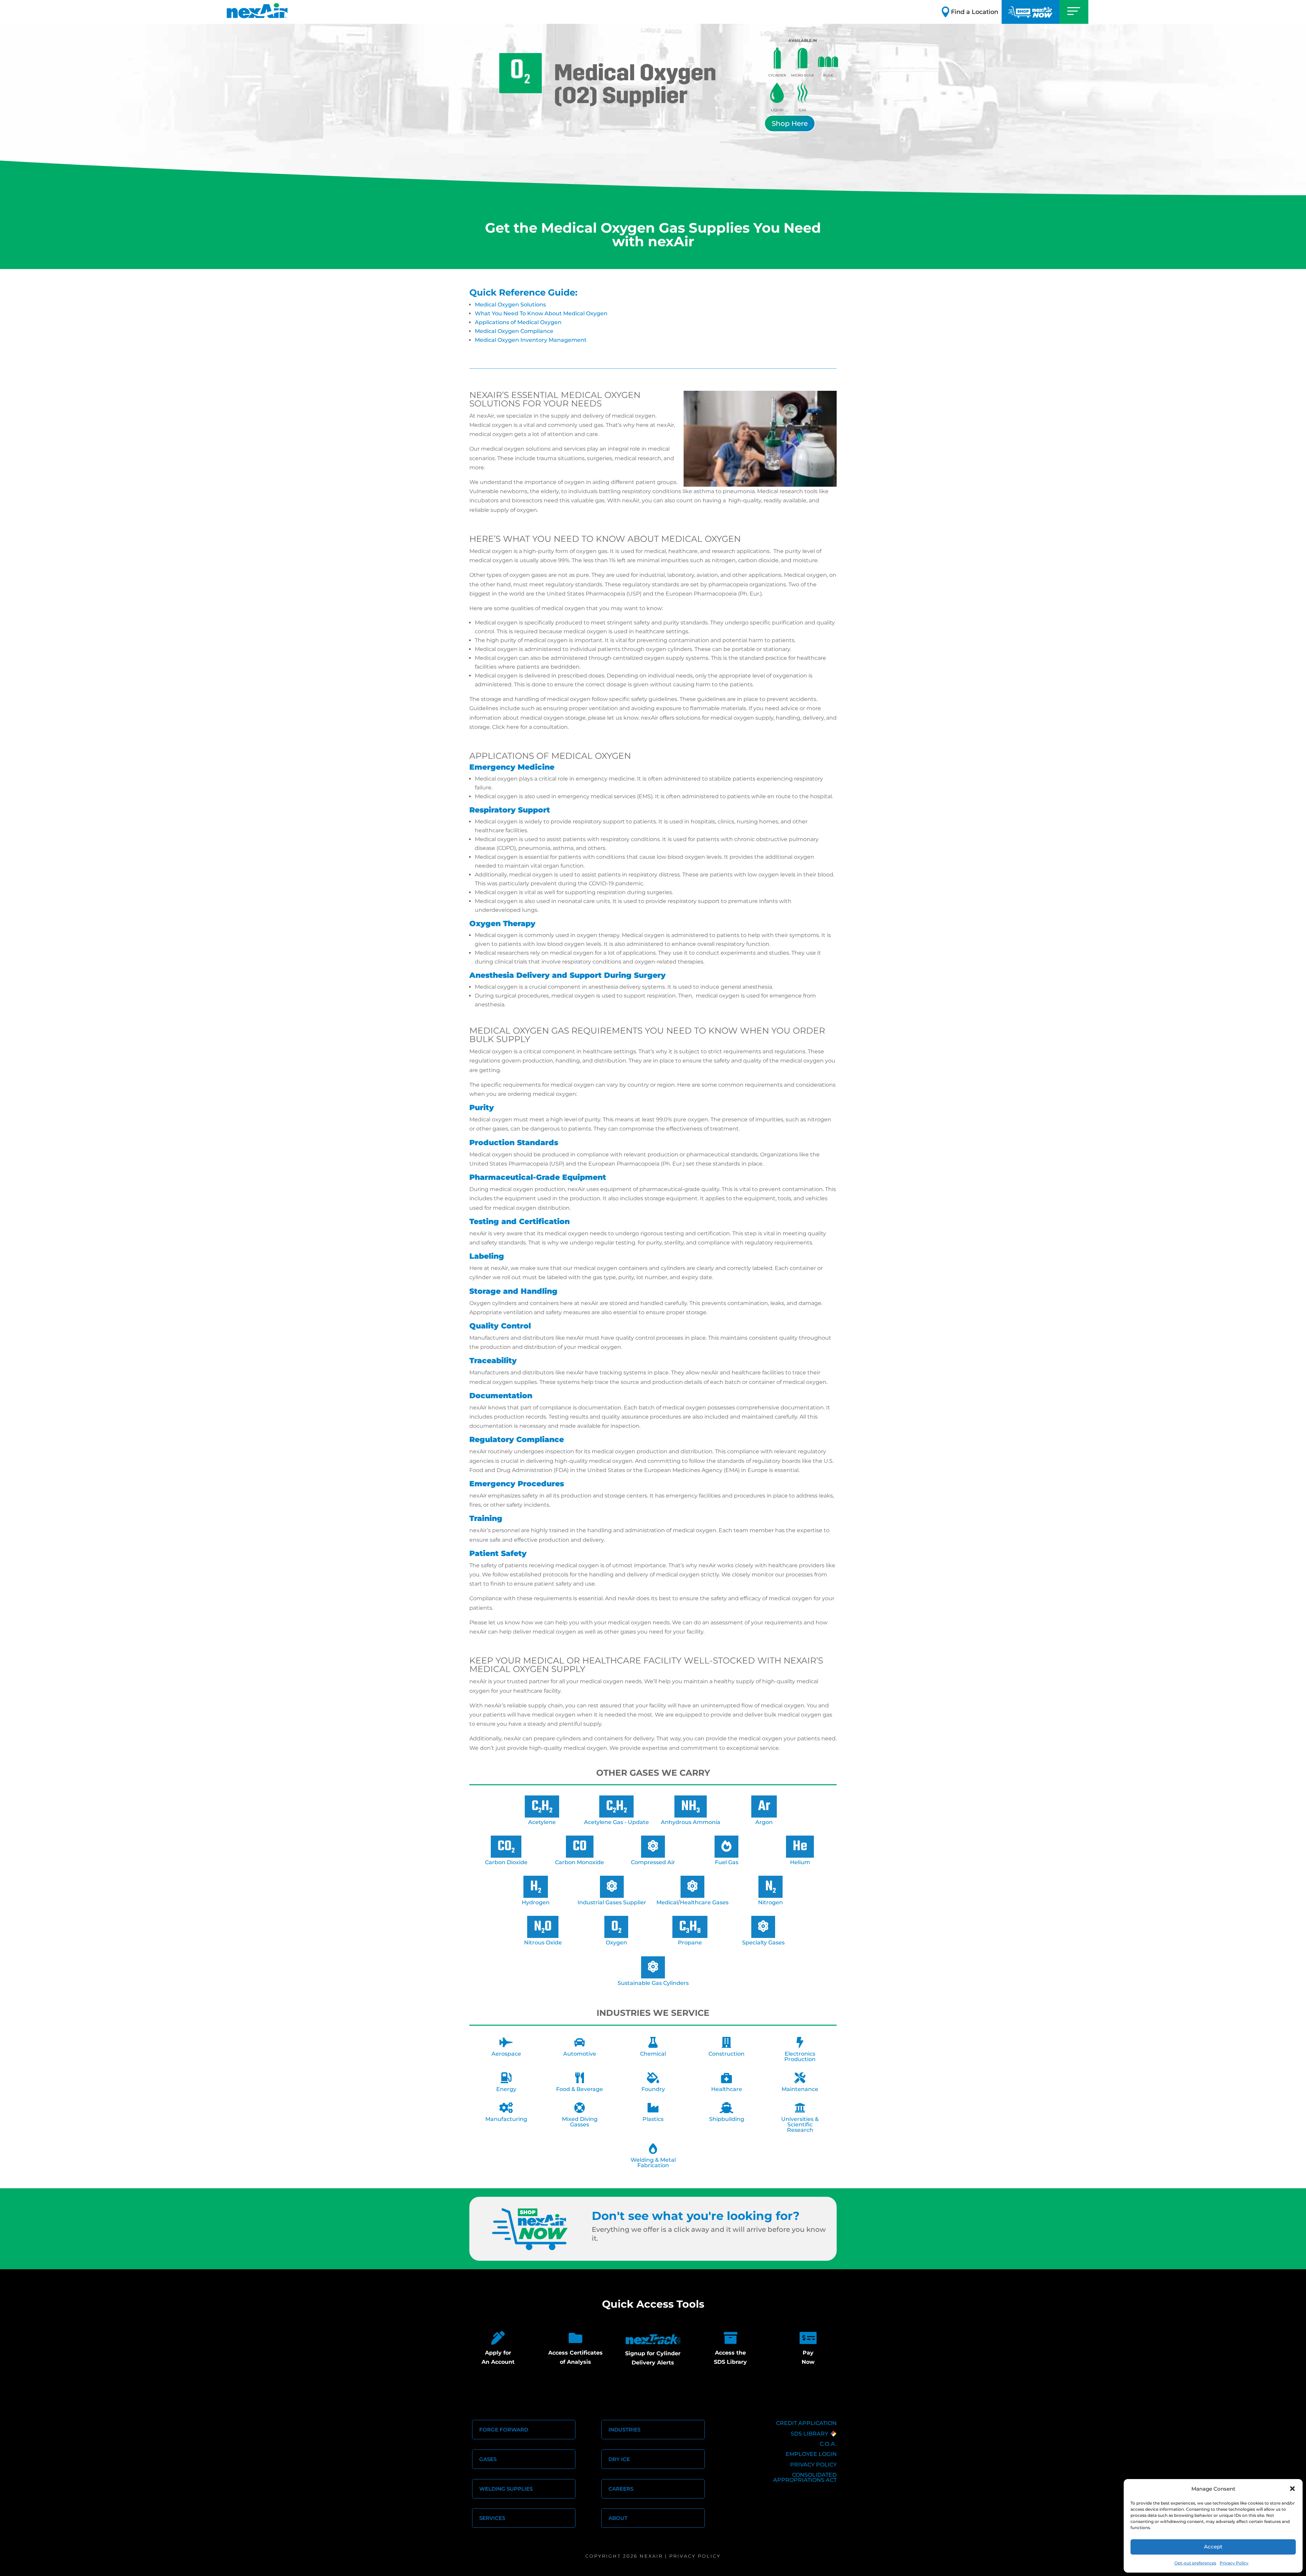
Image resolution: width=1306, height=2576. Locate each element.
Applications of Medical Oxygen (518, 322)
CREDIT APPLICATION (806, 2423)
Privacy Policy (1234, 2563)
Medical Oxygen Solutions (510, 305)
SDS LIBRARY (809, 2434)
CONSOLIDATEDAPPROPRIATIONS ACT (805, 2477)
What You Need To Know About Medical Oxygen (541, 313)
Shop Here (790, 123)
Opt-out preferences (1195, 2563)
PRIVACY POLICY (813, 2465)
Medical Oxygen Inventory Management (531, 340)
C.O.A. (828, 2444)
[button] (1292, 2489)
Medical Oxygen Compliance (514, 331)
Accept (1213, 2547)
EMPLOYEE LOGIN (811, 2454)
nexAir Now (1031, 12)
